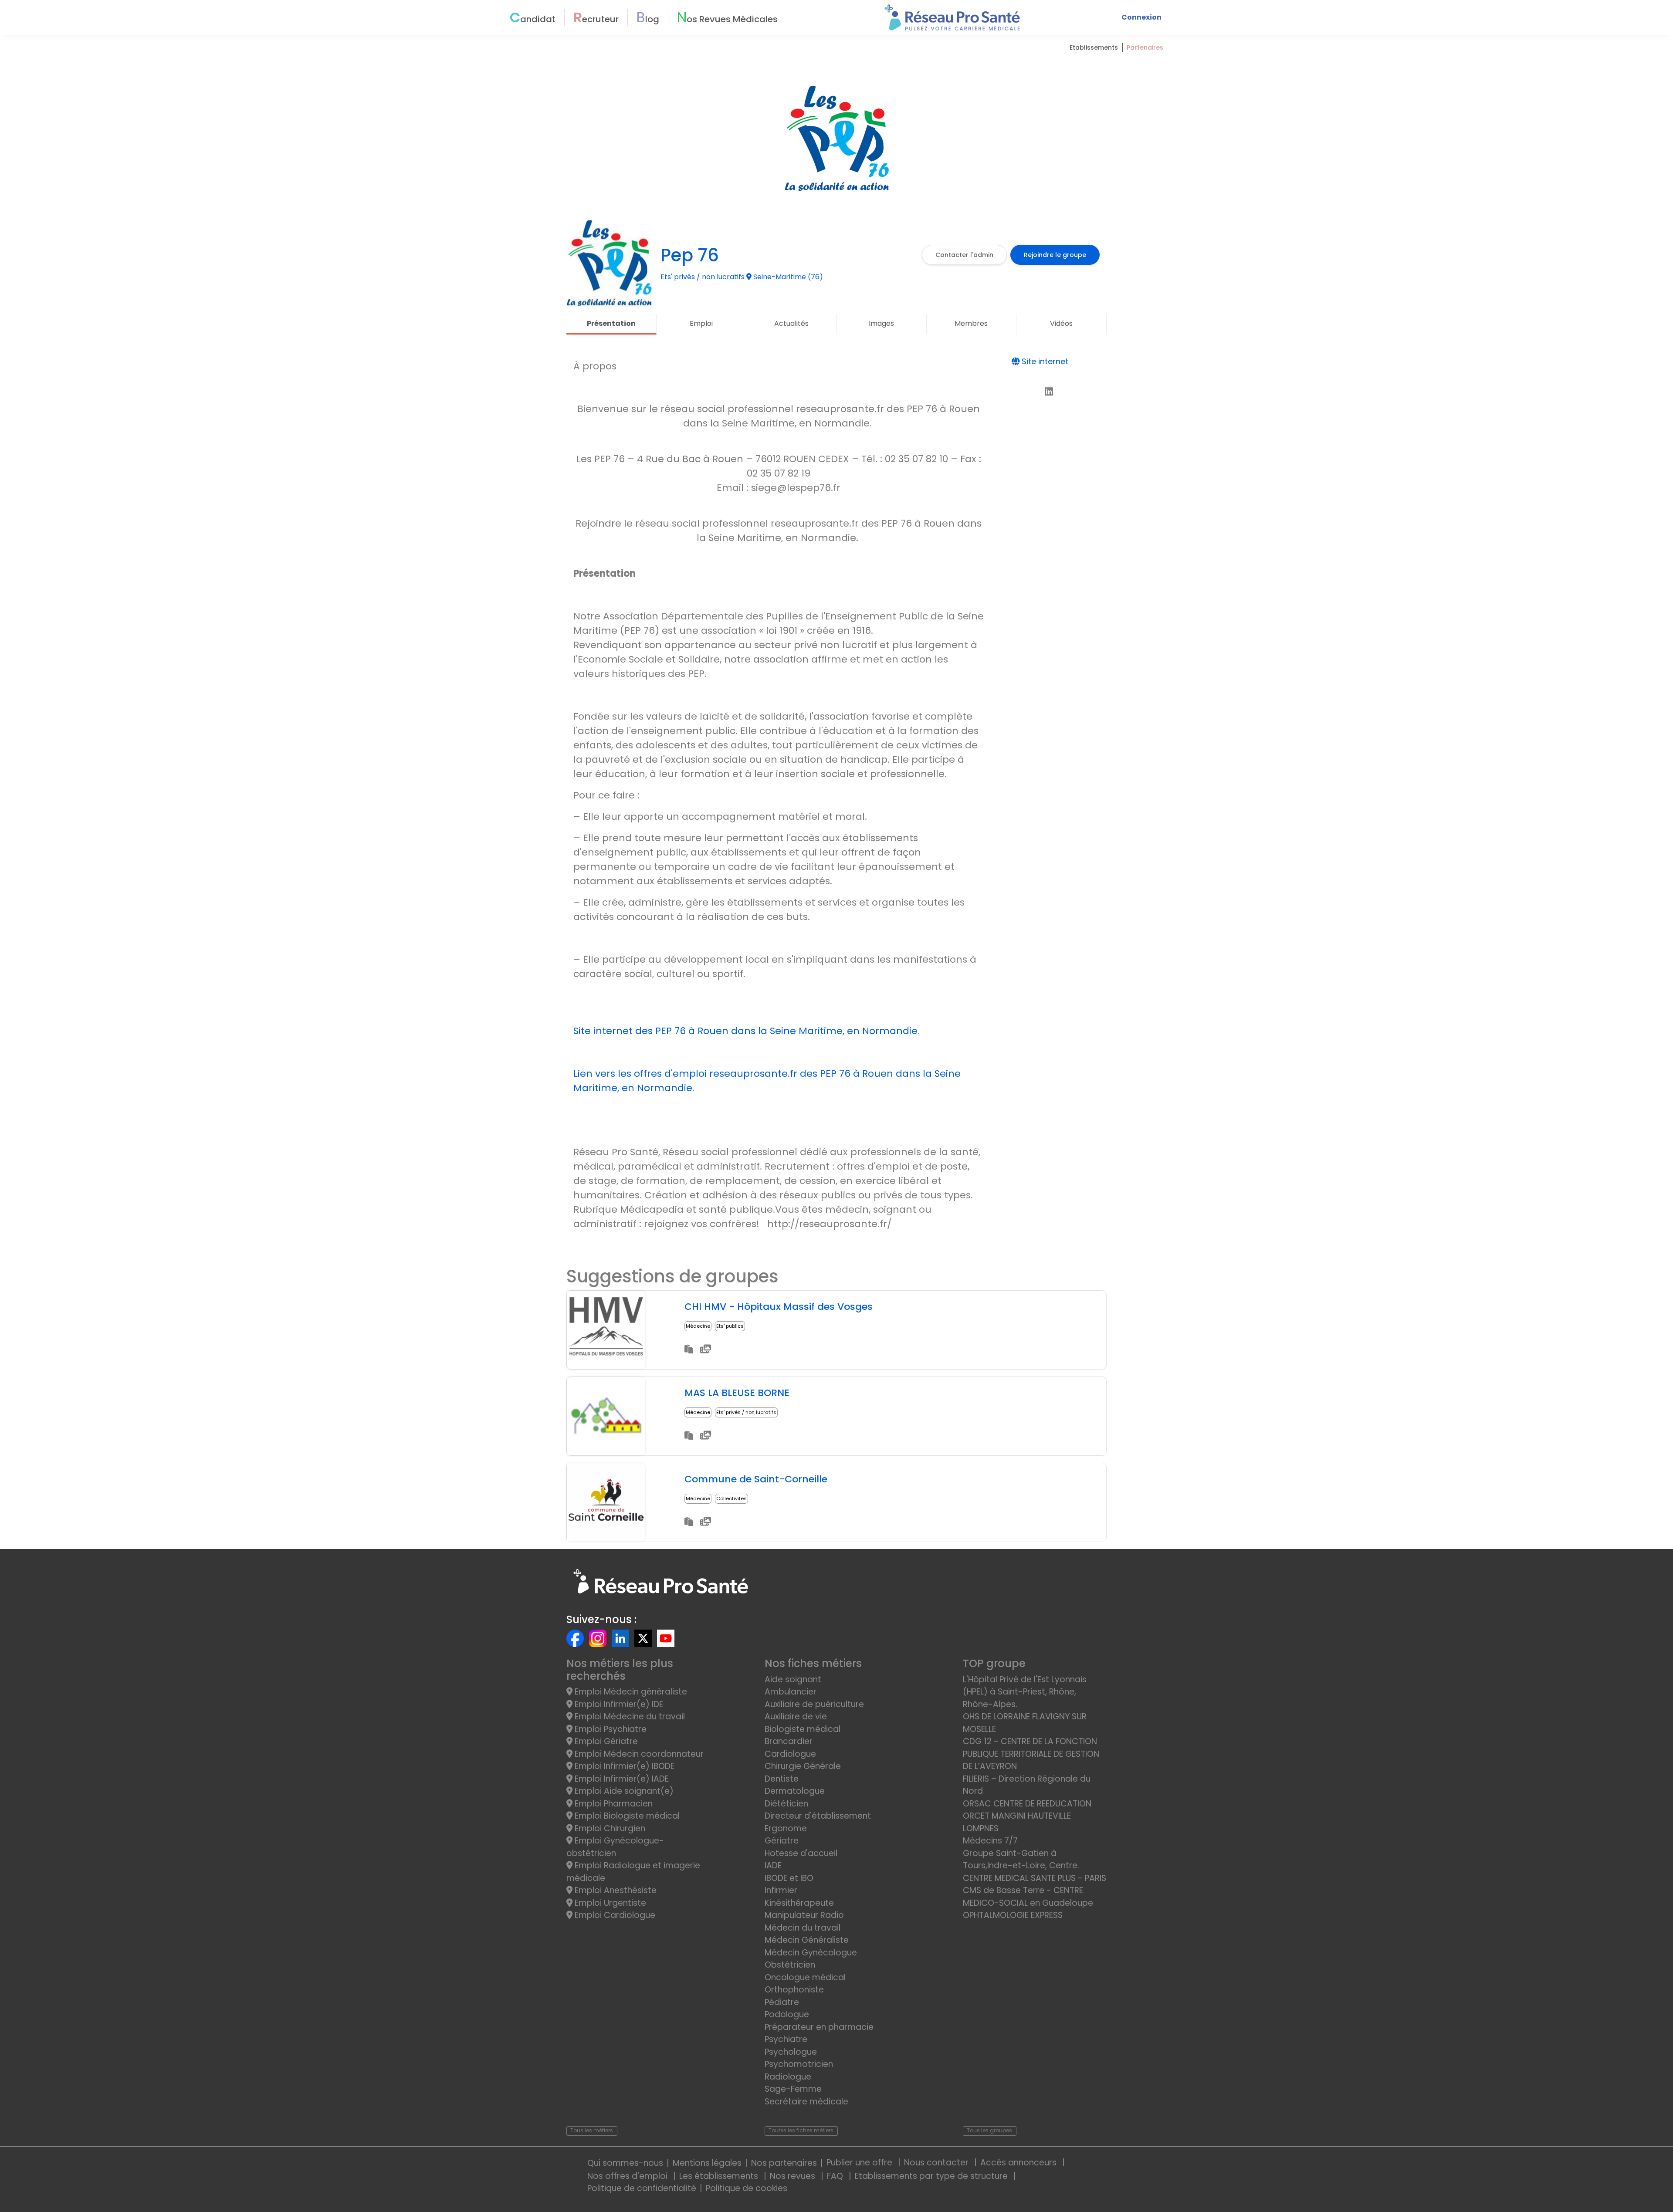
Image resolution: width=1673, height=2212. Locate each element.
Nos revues (794, 2176)
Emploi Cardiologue (614, 1915)
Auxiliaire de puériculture (814, 1704)
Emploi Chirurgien (609, 1828)
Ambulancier (791, 1692)
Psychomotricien (799, 2064)
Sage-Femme (793, 2089)
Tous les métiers (592, 2130)
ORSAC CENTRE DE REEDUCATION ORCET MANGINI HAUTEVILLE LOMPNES (1027, 1816)
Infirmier (781, 1890)
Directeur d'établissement (818, 1816)
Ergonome (786, 1828)
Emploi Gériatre (605, 1741)
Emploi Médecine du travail (629, 1716)
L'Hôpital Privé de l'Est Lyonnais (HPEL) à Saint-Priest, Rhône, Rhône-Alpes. (1025, 1692)
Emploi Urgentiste (609, 1903)
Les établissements (720, 2176)
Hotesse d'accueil (801, 1853)
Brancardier (789, 1741)
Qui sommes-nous (625, 2163)
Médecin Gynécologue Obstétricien (811, 1959)
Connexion (1141, 17)
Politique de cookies (747, 2188)
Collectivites (732, 1498)
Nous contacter (937, 2163)
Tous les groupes (989, 2130)
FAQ (836, 2176)
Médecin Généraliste (807, 1940)
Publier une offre (860, 2163)
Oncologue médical (805, 1977)
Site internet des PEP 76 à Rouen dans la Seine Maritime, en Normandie (745, 1031)
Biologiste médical (803, 1729)
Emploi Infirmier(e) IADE (621, 1779)
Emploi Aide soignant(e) (623, 1791)
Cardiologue (790, 1754)
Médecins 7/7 (990, 1841)
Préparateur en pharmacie (819, 2027)
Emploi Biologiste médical (626, 1816)
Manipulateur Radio (804, 1915)
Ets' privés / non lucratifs (746, 1412)
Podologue (787, 2014)
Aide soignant (793, 1679)
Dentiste (782, 1779)
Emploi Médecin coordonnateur (638, 1754)
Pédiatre (782, 2002)
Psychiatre (786, 2039)
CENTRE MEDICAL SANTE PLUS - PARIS (1035, 1878)
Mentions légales (707, 2163)
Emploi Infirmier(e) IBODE (623, 1766)
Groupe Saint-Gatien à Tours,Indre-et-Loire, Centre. (1021, 1860)
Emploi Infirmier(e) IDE (618, 1704)
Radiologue (788, 2077)
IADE (773, 1865)
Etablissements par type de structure (932, 2176)
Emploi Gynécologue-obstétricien (615, 1847)
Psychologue (791, 2052)
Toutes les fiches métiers (801, 2130)
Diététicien (786, 1804)
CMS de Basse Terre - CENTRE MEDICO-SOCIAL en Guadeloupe (1028, 1897)
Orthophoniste (794, 1990)
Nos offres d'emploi (628, 2176)
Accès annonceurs (1019, 2163)
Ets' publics (730, 1326)
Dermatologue (795, 1791)
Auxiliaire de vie (796, 1716)
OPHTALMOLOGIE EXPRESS (1013, 1915)
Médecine (698, 1326)
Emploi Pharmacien (613, 1804)
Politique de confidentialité (642, 2188)
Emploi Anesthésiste (615, 1890)
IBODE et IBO (789, 1878)
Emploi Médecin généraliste (630, 1692)
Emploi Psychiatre (610, 1729)
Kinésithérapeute (799, 1903)
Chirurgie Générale (803, 1766)
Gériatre (782, 1841)
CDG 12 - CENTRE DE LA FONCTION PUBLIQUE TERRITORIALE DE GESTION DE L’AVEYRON (1031, 1754)
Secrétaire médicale (806, 2102)
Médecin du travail (804, 1928)
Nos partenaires (784, 2163)
